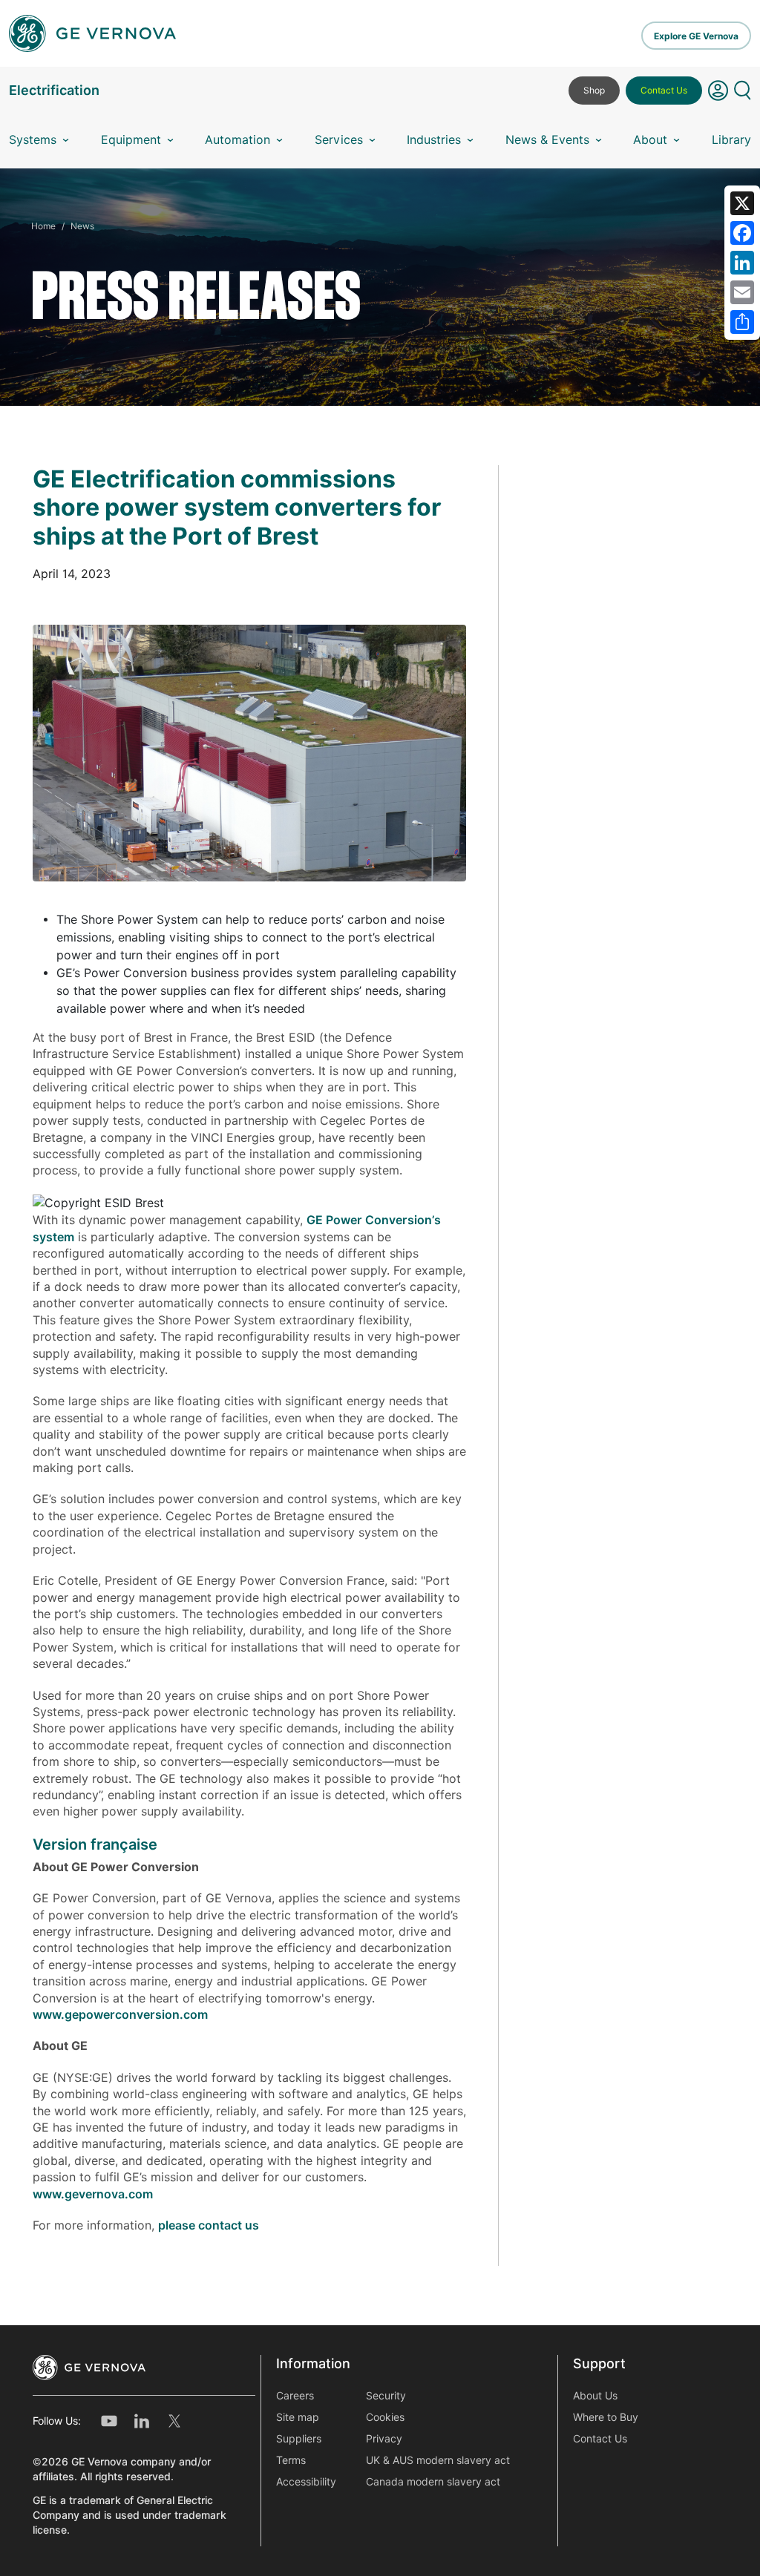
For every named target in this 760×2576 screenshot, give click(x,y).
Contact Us (664, 90)
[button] (718, 96)
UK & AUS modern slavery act (438, 2460)
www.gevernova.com (93, 2194)
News (82, 226)
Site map (298, 2417)
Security (386, 2396)
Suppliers (299, 2439)
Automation (237, 140)
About (650, 140)
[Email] (742, 292)
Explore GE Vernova (696, 36)
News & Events (547, 140)
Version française (95, 1844)
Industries (434, 140)
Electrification (54, 90)
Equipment (131, 140)
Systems (33, 140)
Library (731, 140)
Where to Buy (606, 2417)
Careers (295, 2396)
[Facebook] (742, 233)
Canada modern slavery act (433, 2482)
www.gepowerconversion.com (120, 2015)
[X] (742, 203)
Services (339, 140)
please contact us (209, 2225)
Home (43, 226)
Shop (594, 90)
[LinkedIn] (742, 263)
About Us (595, 2396)
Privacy (384, 2439)
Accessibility (306, 2482)
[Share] (742, 322)
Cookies (385, 2417)
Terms (291, 2460)
